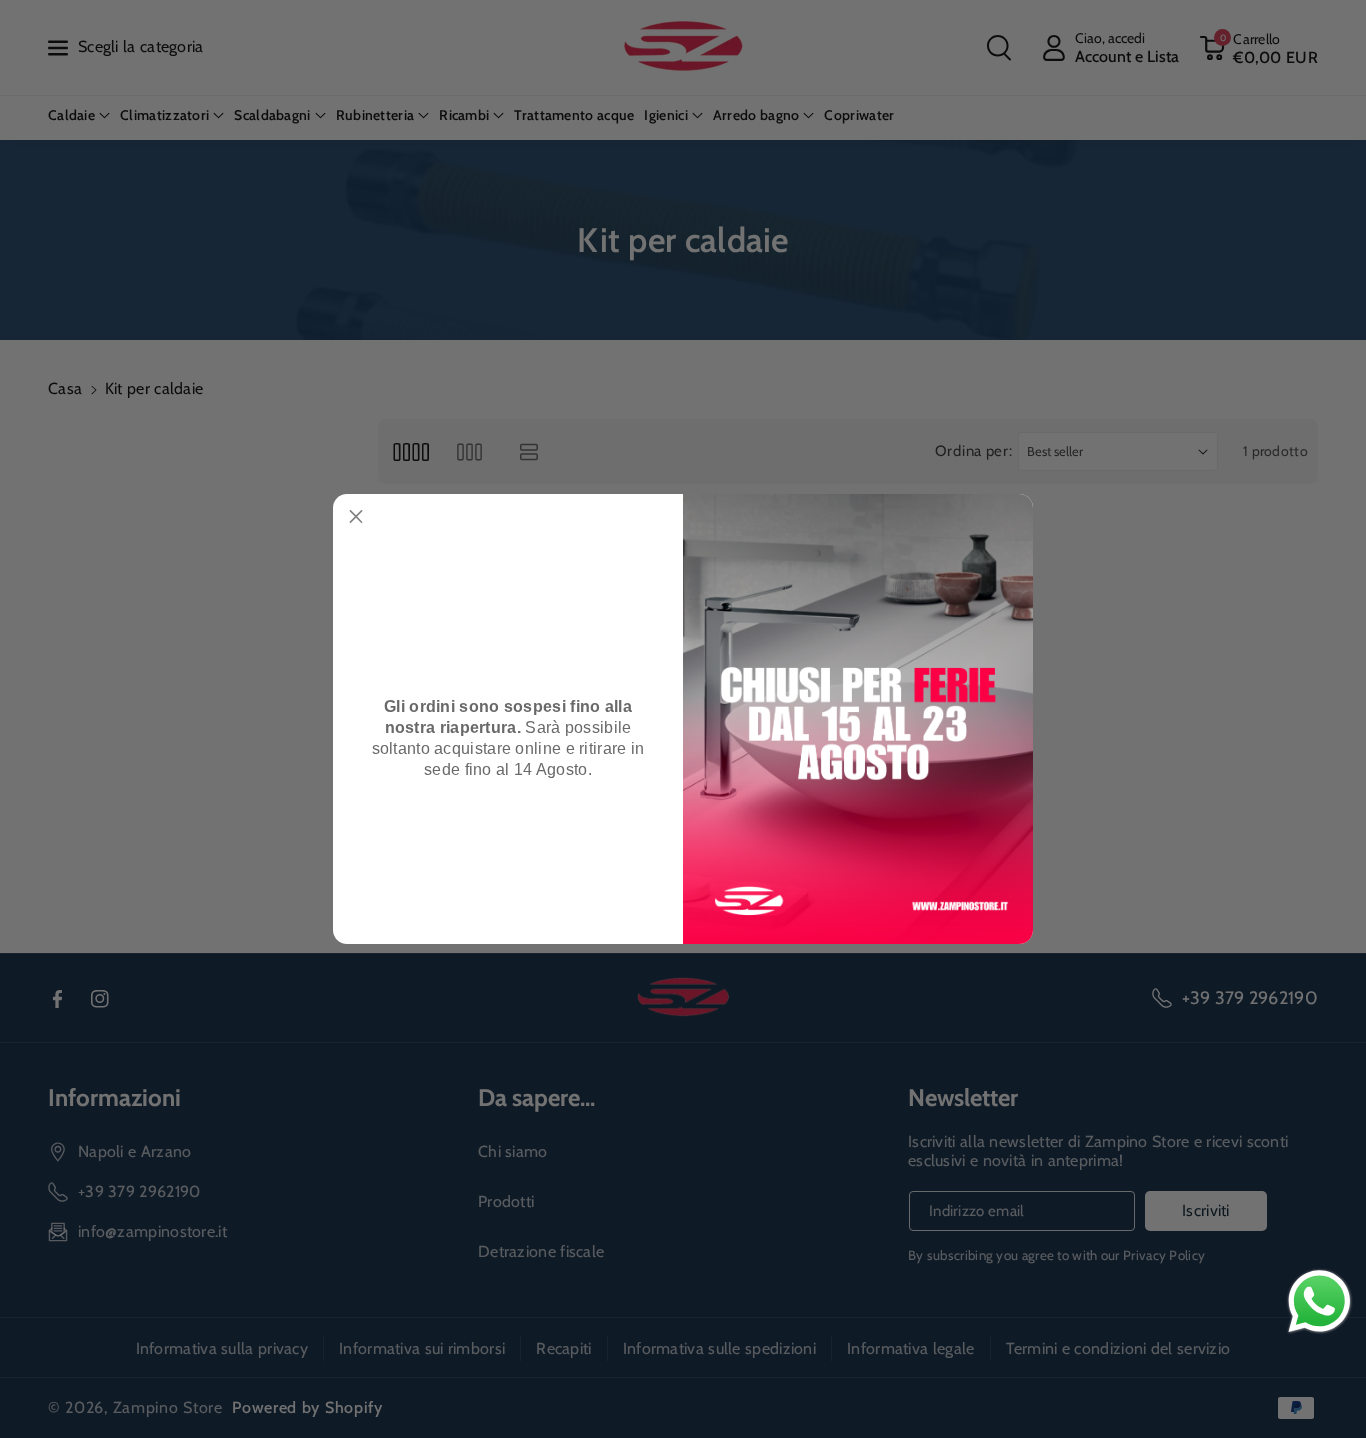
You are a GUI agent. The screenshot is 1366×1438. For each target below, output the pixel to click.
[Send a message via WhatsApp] (1319, 1301)
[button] (356, 517)
